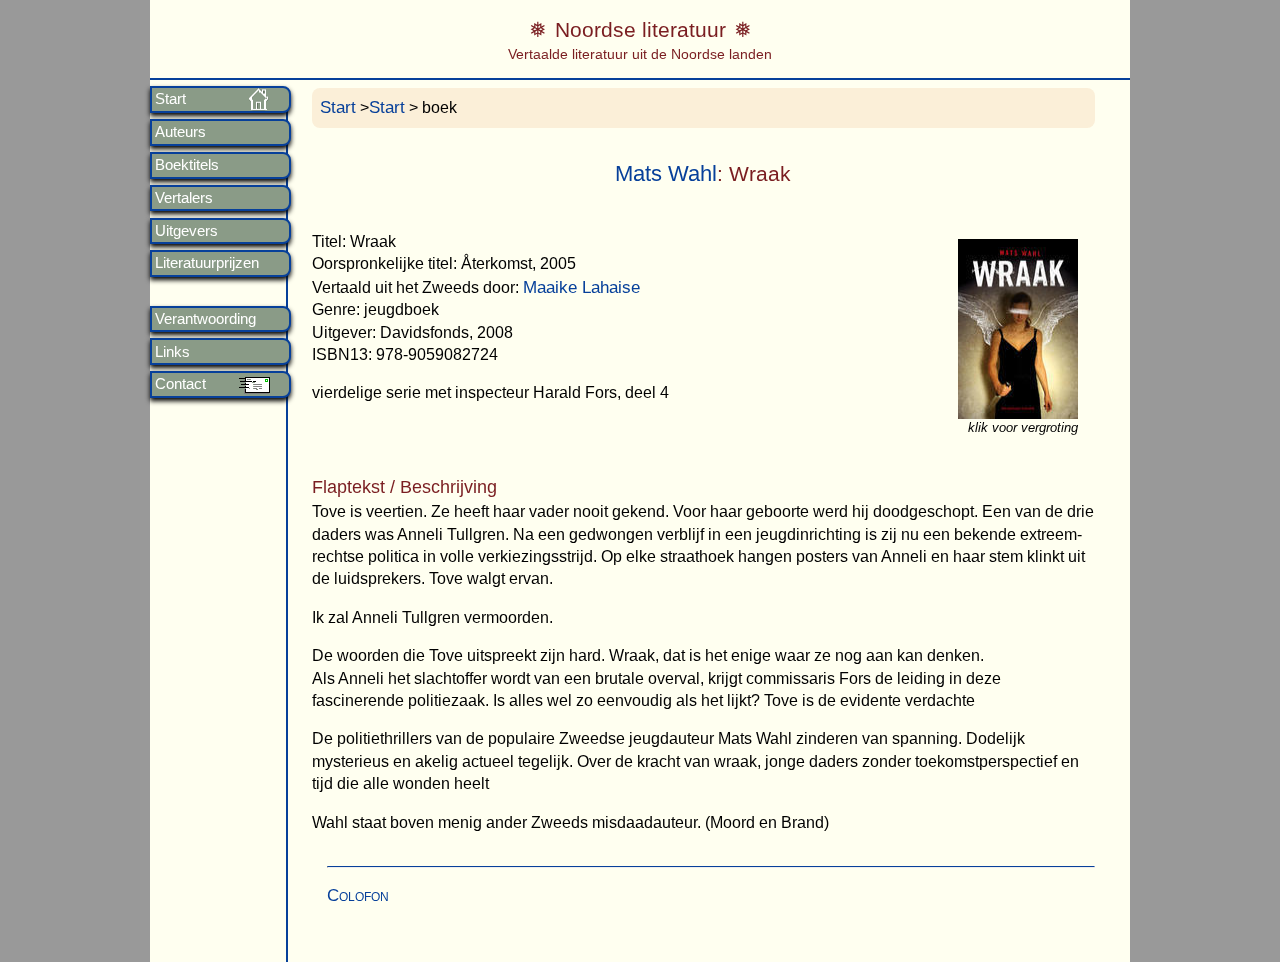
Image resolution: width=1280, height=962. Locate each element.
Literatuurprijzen (207, 263)
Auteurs (180, 132)
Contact (180, 384)
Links (172, 352)
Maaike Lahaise (581, 287)
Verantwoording (205, 319)
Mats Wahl (666, 173)
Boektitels (187, 165)
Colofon (358, 895)
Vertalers (184, 198)
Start (170, 99)
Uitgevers (186, 231)
